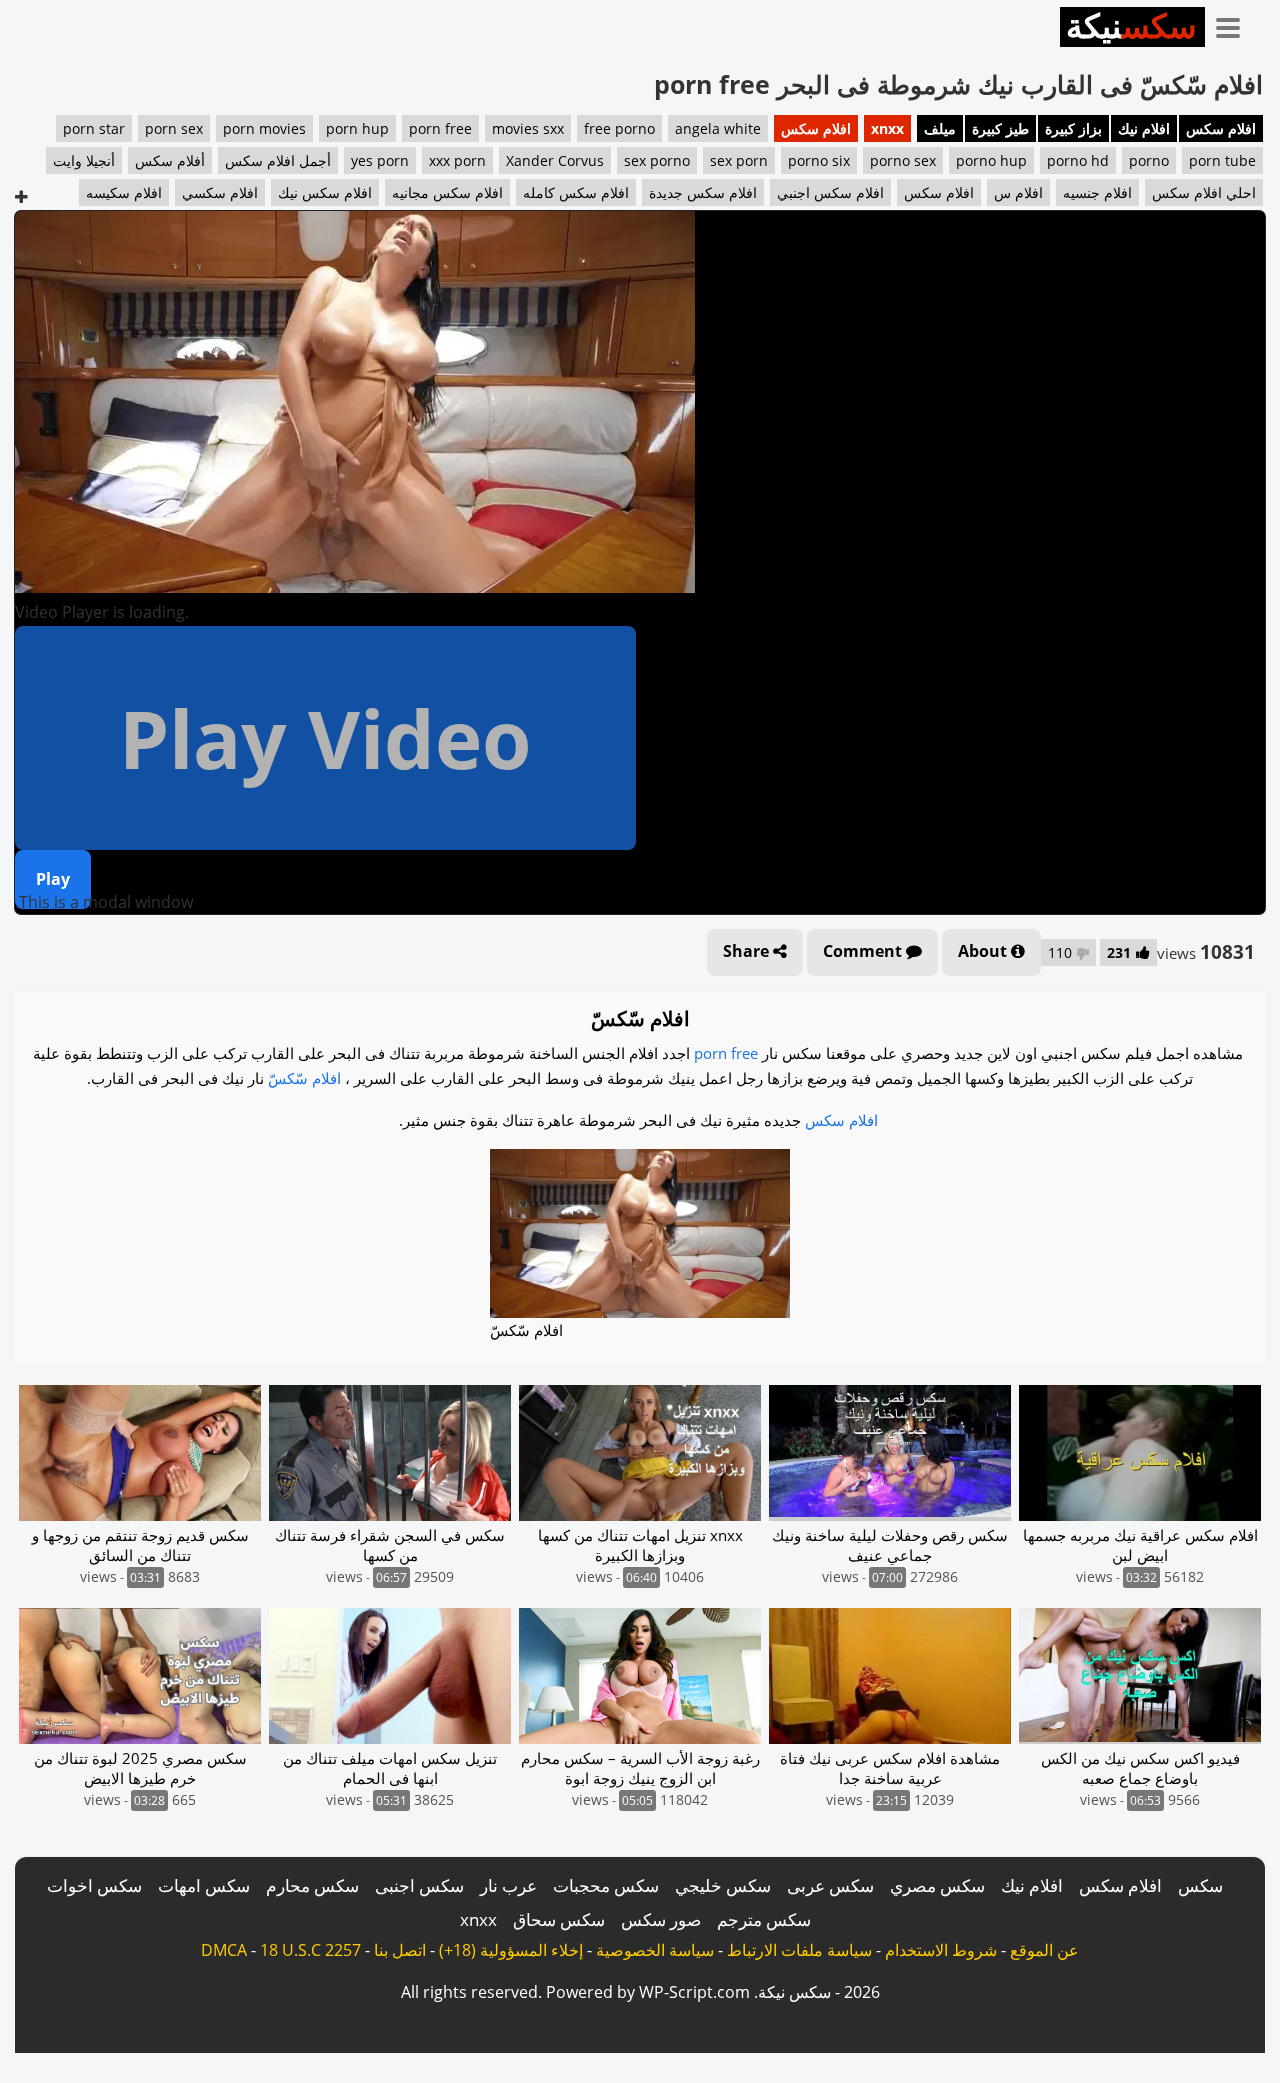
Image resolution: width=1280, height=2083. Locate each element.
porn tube (1222, 160)
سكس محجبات (606, 1885)
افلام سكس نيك (325, 192)
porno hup (991, 160)
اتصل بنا (400, 1950)
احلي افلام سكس (1204, 192)
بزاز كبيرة (1073, 128)
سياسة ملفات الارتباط (799, 1950)
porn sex (174, 128)
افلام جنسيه (1097, 192)
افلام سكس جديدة (703, 192)
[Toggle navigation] (1235, 24)
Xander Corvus (555, 160)
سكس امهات (204, 1885)
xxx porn (457, 160)
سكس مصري (937, 1885)
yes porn (380, 160)
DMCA (224, 1950)
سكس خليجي (723, 1885)
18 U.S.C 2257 (310, 1950)
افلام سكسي (220, 192)
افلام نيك (1144, 128)
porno (1149, 160)
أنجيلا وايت (84, 160)
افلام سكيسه (124, 192)
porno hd (1078, 160)
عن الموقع (1044, 1950)
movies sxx (528, 128)
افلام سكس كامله (576, 192)
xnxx (887, 128)
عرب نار (508, 1885)
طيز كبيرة (1000, 128)
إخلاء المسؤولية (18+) (511, 1950)
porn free (440, 128)
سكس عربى (830, 1885)
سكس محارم (312, 1885)
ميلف (940, 128)
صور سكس (661, 1919)
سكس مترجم (764, 1919)
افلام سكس (1221, 128)
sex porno (657, 160)
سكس (1200, 1885)
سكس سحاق (559, 1919)
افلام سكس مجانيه (447, 192)
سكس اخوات (94, 1885)
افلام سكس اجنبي (830, 192)
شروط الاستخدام (941, 1950)
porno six (819, 160)
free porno (619, 128)
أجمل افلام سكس (278, 160)
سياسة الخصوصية (655, 1950)
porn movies (264, 128)
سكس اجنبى (419, 1885)
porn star (94, 128)
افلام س (1018, 192)
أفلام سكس (170, 160)
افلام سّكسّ (304, 1078)
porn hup (357, 128)
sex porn (739, 160)
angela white (718, 128)
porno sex (903, 160)
